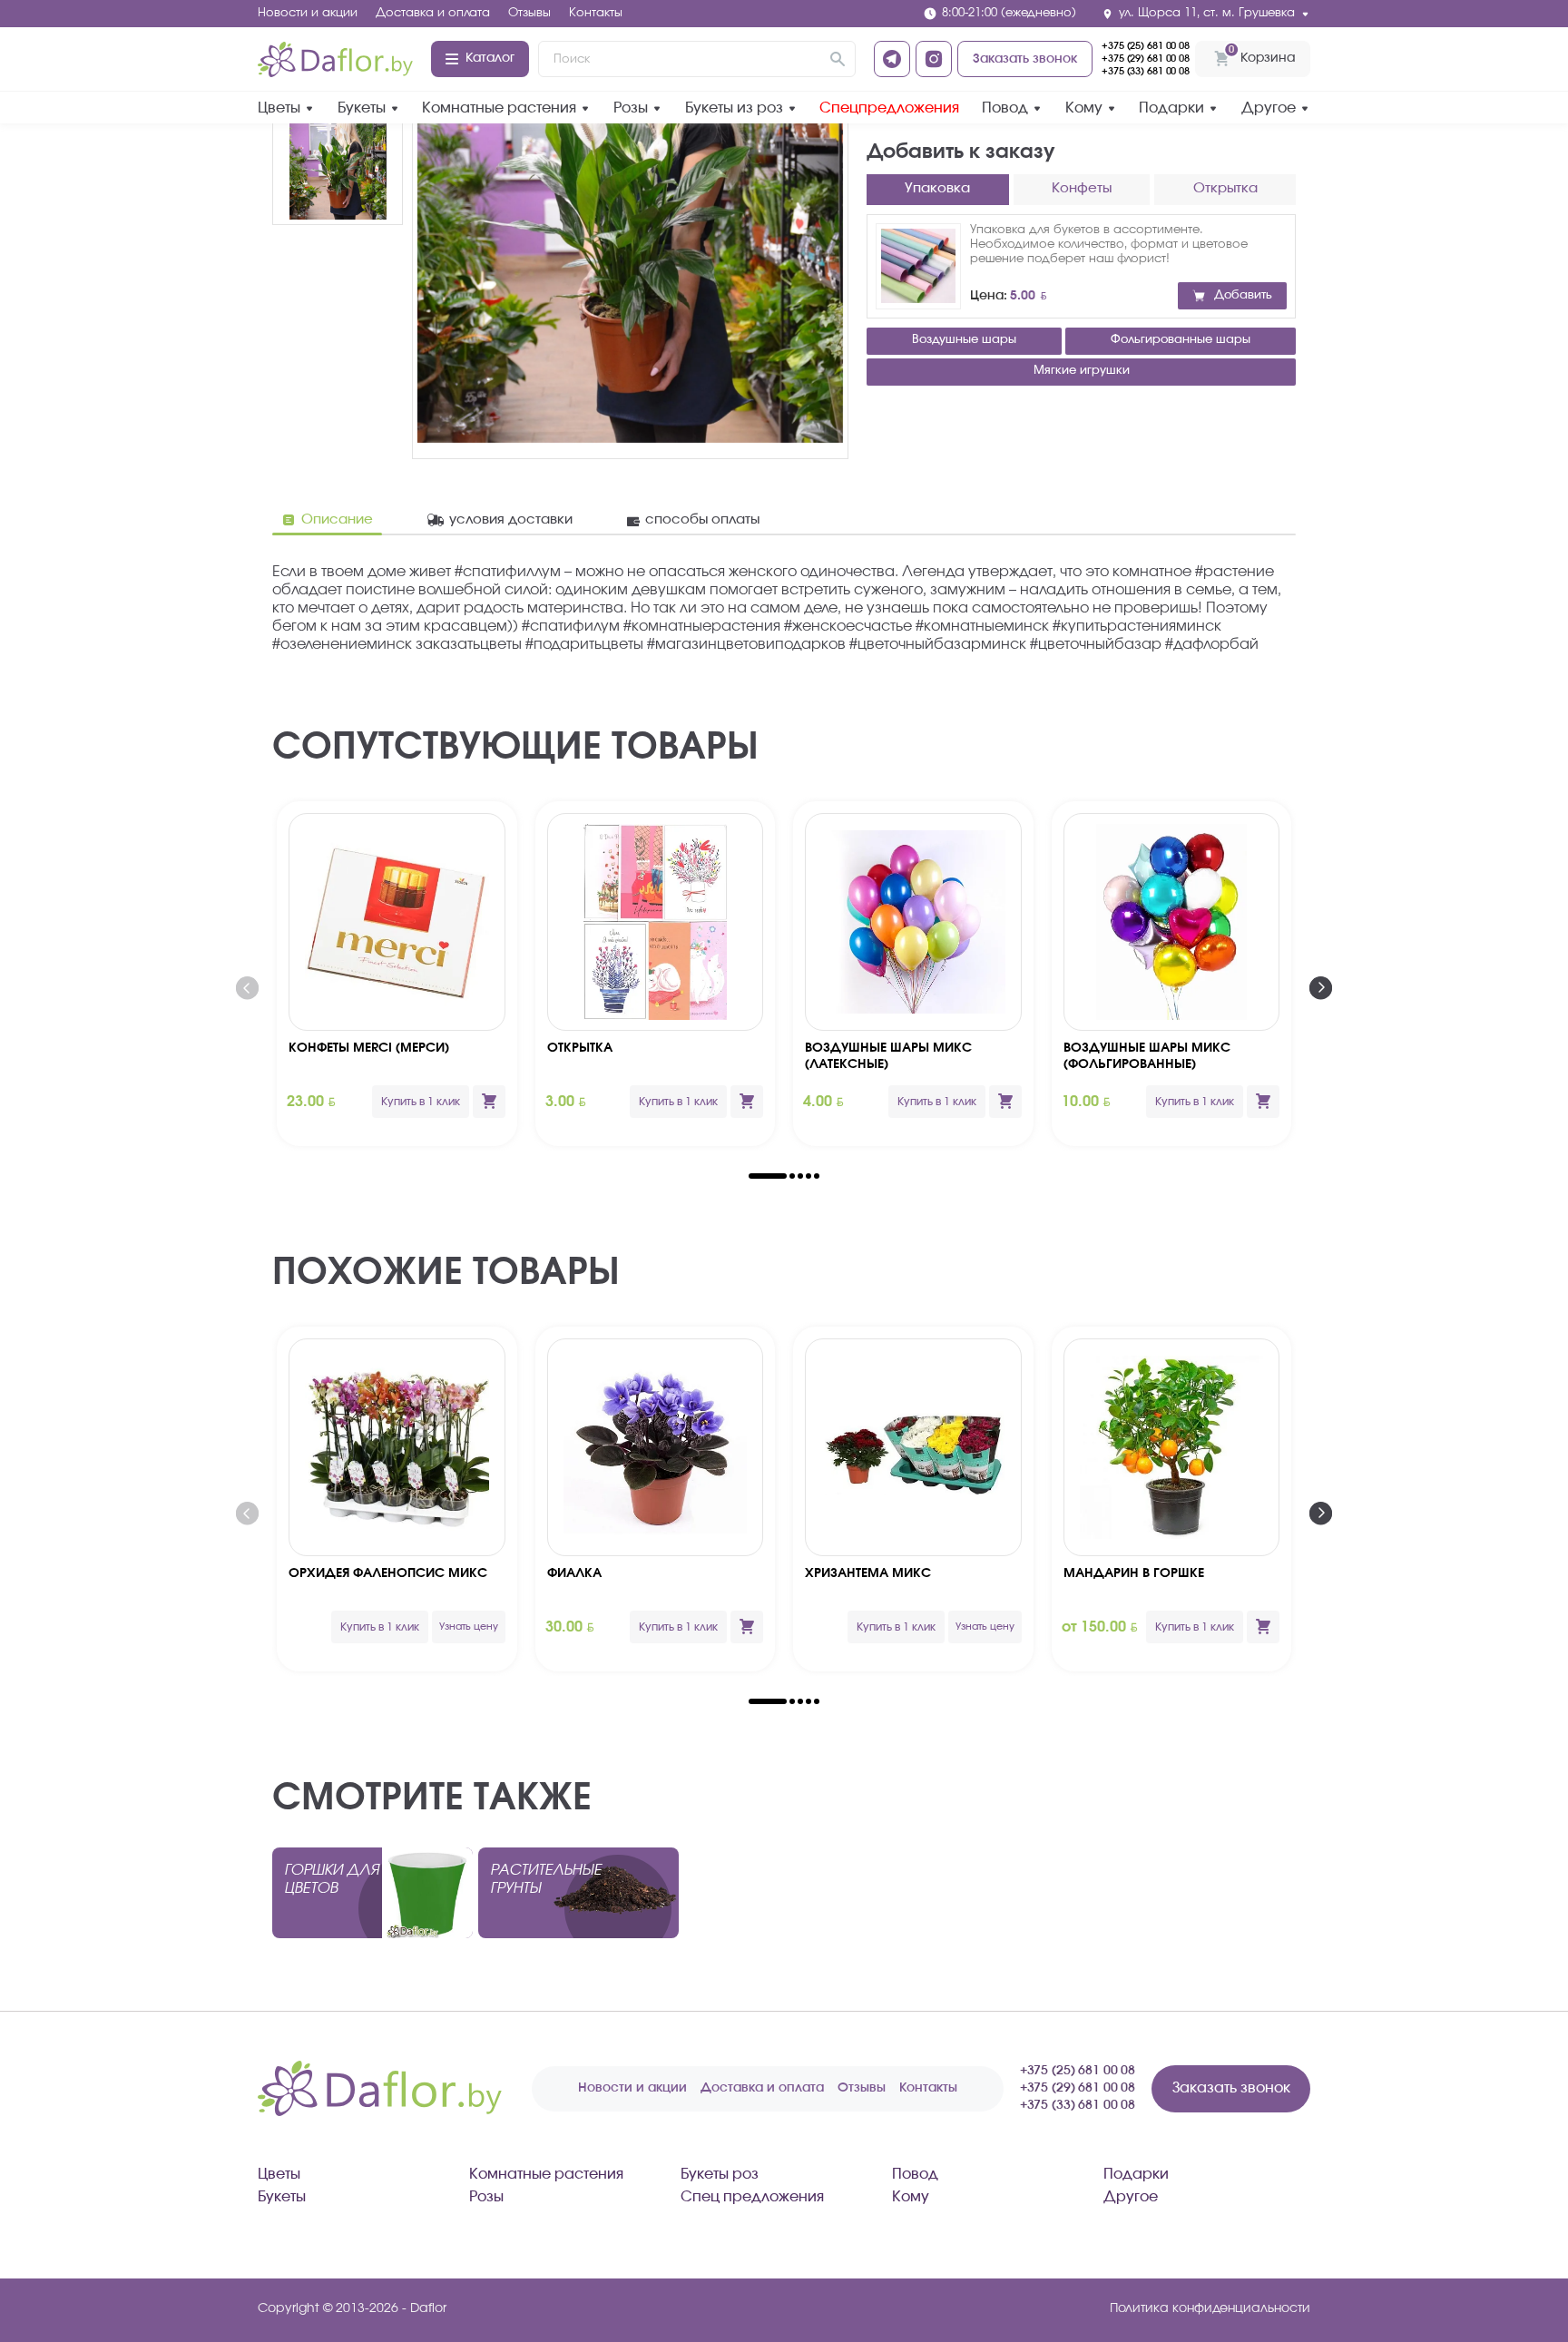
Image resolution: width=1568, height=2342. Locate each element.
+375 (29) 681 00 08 (1146, 59)
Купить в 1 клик (421, 1102)
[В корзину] (489, 1102)
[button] (768, 1176)
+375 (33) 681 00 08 (1146, 71)
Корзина (1262, 54)
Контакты (596, 13)
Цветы (279, 108)
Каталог (490, 58)
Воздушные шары (964, 340)
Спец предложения (752, 2197)
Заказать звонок (1025, 59)
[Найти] (838, 59)
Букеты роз (720, 2174)
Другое (1269, 108)
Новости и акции (308, 13)
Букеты (362, 108)
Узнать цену (469, 1627)
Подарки (1171, 108)
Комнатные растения (499, 108)
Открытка (580, 1048)
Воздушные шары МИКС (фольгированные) (1147, 1056)
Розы (631, 108)
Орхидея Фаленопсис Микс (388, 1573)
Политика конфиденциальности (1210, 2308)
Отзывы (529, 13)
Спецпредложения (889, 108)
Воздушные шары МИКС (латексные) (888, 1056)
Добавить (1243, 295)
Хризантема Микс (868, 1573)
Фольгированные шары (1181, 340)
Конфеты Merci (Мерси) (369, 1048)
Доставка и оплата (433, 13)
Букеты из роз (734, 108)
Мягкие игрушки (1082, 371)
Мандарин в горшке (1134, 1573)
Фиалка (574, 1573)
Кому (1084, 108)
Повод (1005, 108)
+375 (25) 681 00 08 (1146, 46)
